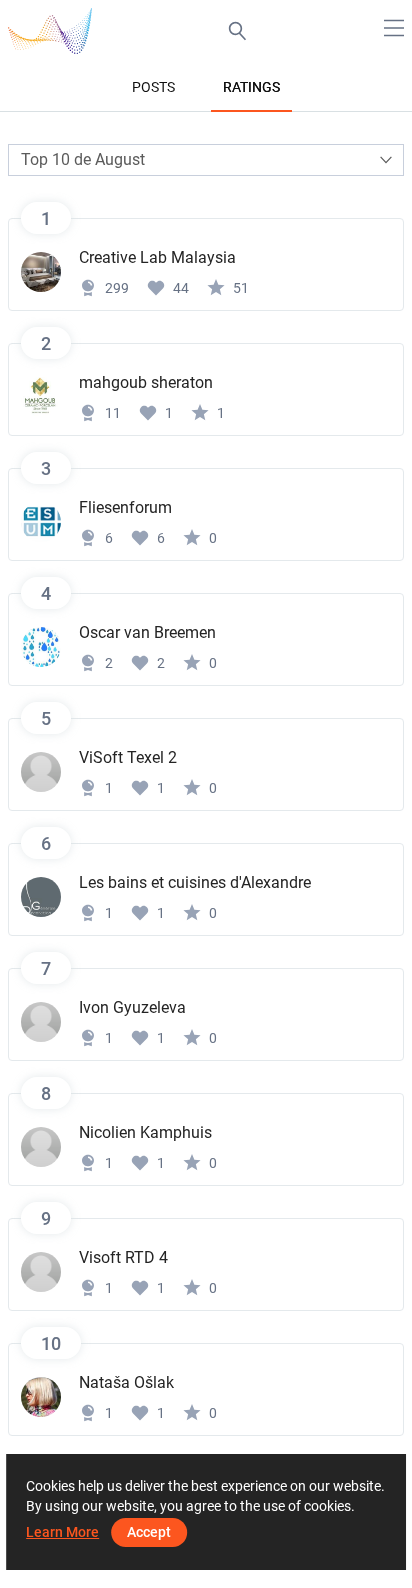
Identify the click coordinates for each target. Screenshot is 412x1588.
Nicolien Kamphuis (145, 1132)
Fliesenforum (125, 507)
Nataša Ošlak (126, 1382)
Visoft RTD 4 (123, 1257)
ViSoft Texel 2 (128, 757)
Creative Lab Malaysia (157, 257)
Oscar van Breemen (147, 632)
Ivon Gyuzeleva (132, 1007)
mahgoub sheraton (146, 382)
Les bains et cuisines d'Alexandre (195, 882)
